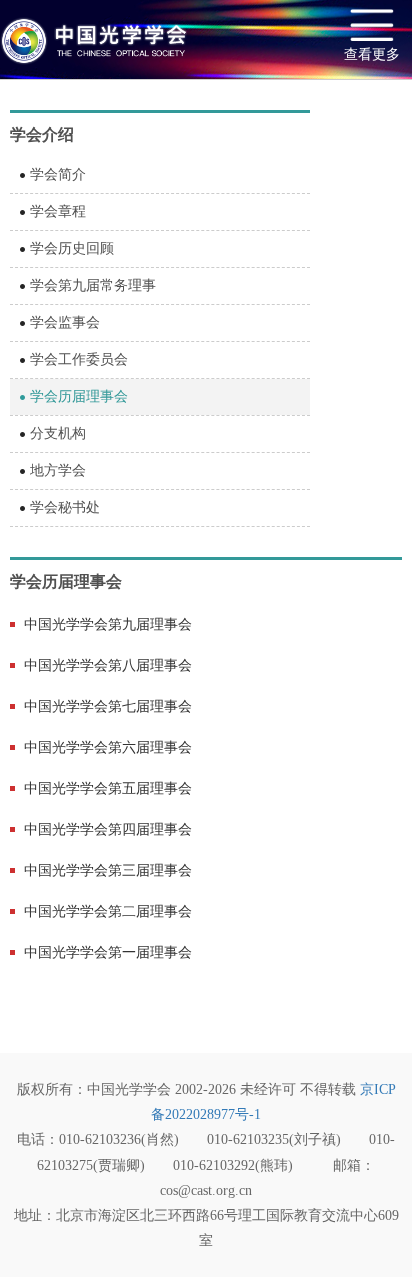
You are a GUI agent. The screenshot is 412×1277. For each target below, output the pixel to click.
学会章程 (58, 211)
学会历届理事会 (79, 396)
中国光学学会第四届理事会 (108, 829)
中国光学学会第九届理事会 (108, 624)
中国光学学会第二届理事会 (108, 911)
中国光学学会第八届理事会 (108, 665)
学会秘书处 (65, 507)
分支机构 (58, 433)
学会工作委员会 (79, 359)
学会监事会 (65, 322)
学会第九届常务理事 (93, 285)
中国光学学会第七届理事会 (108, 706)
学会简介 (58, 174)
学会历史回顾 (72, 248)
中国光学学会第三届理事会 (108, 870)
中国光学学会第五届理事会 (108, 788)
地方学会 (58, 470)
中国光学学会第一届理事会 (108, 952)
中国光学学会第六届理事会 (108, 747)
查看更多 (372, 54)
